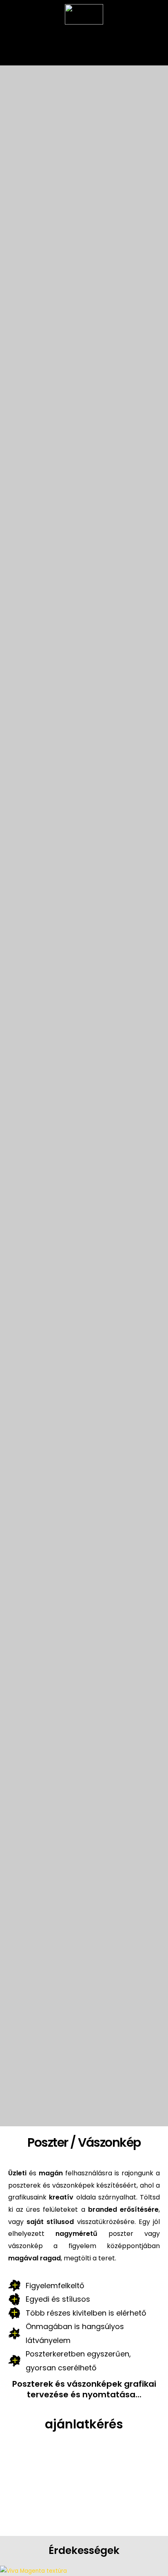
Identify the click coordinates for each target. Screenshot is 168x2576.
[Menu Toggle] (84, 37)
